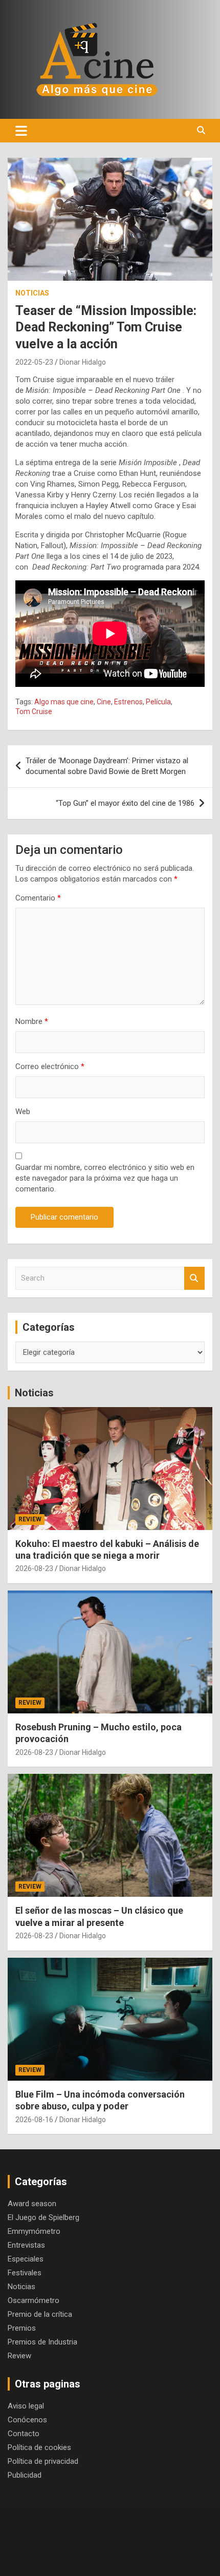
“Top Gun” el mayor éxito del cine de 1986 (125, 803)
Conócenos (27, 2420)
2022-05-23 (34, 362)
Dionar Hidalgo (83, 362)
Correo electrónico (50, 1066)
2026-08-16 (34, 2120)
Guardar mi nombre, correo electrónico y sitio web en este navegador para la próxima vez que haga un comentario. (105, 1178)
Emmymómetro (34, 2231)
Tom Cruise (34, 711)
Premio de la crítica (40, 2314)
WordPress (190, 2559)
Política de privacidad (43, 2461)
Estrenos (128, 702)
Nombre (32, 1021)
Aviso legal (26, 2406)
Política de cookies (39, 2447)
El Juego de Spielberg (43, 2217)
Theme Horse (68, 2559)
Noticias (32, 293)
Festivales (25, 2273)
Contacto (24, 2434)
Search (194, 1278)
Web (23, 1112)
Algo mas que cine (64, 702)
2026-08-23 (34, 1568)
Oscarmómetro (34, 2300)
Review (30, 1519)
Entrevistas (26, 2245)
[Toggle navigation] (21, 131)
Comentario (38, 898)
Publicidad (25, 2475)
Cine (104, 702)
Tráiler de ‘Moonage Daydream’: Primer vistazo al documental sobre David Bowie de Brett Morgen (107, 766)
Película (158, 702)
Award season (32, 2204)
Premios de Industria (42, 2342)
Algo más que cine (136, 2546)
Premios (22, 2328)
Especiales (26, 2259)
